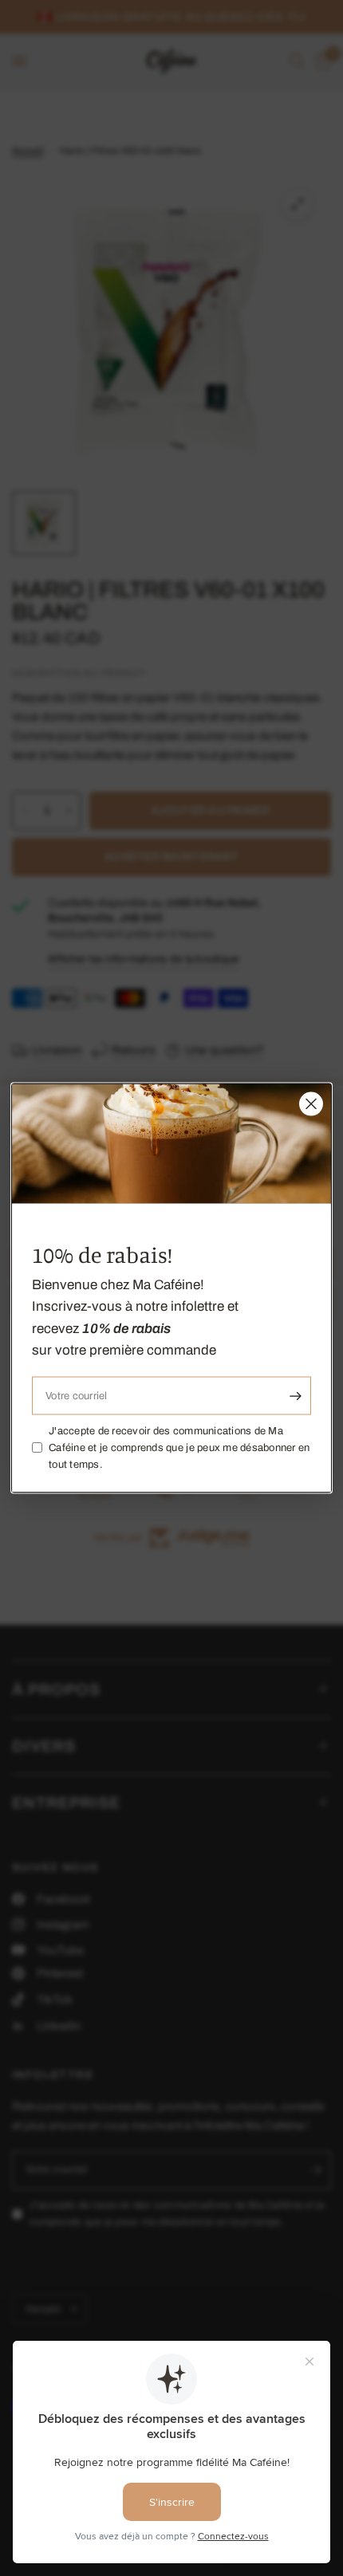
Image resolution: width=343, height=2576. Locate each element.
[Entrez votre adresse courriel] (295, 1396)
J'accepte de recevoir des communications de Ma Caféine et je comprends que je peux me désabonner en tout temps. (179, 1448)
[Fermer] (311, 1103)
